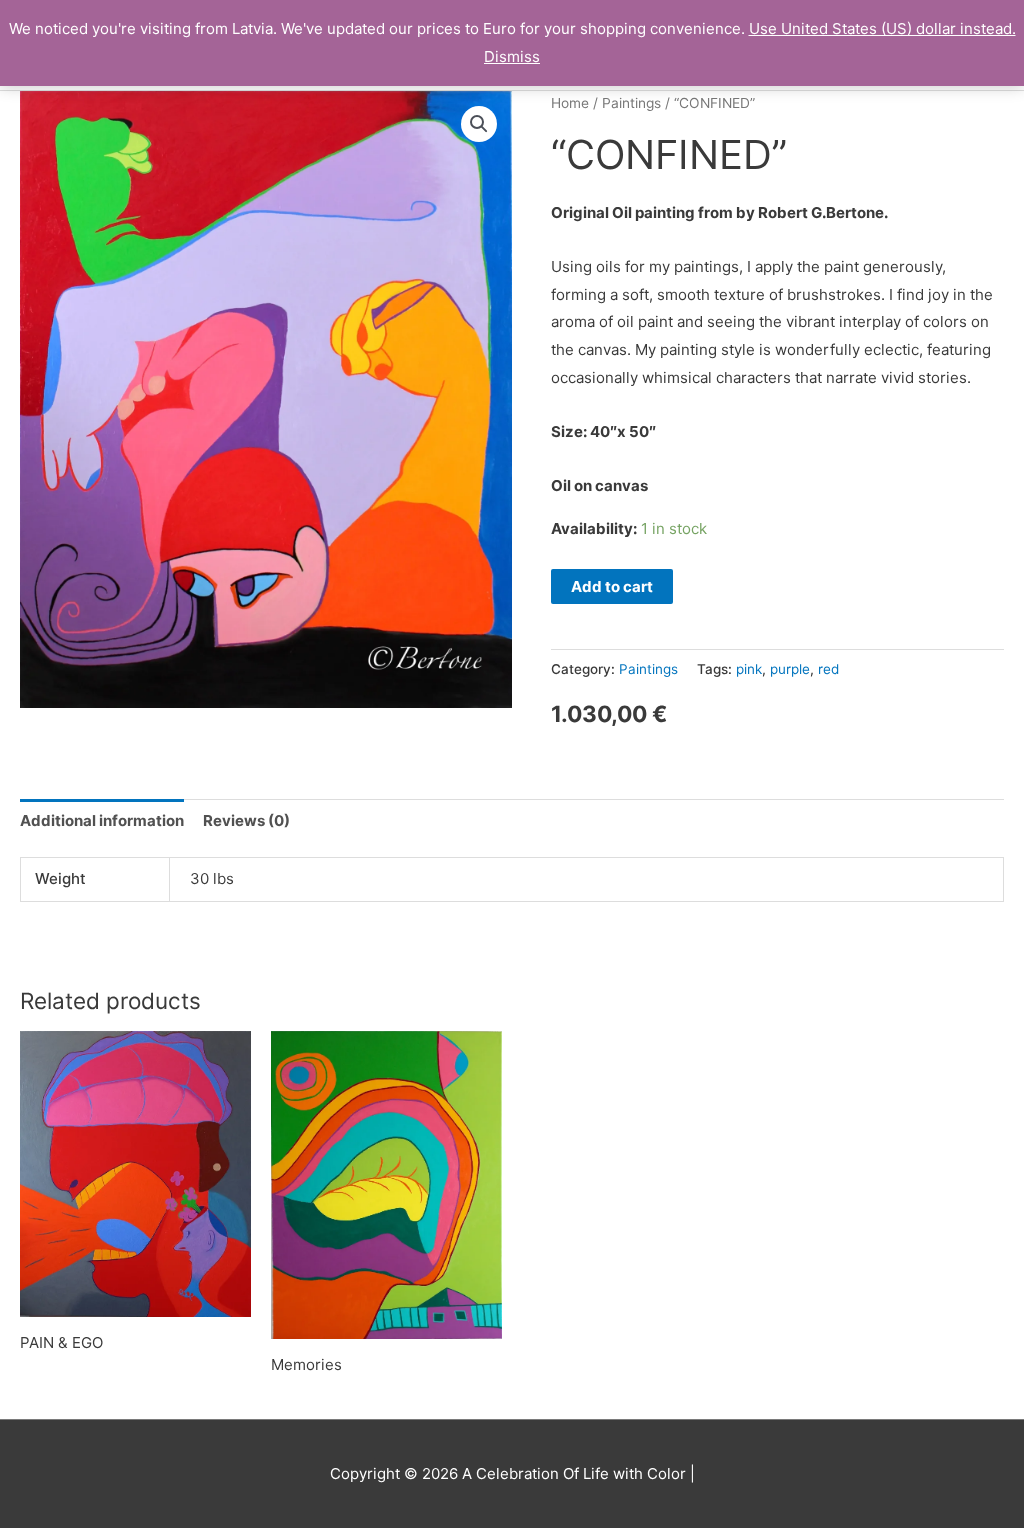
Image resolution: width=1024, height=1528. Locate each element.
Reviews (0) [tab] (246, 820)
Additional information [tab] (102, 820)
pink (749, 669)
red (828, 669)
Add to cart (612, 586)
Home (570, 103)
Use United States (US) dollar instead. (882, 28)
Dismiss (512, 56)
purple (790, 669)
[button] (479, 124)
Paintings (631, 103)
